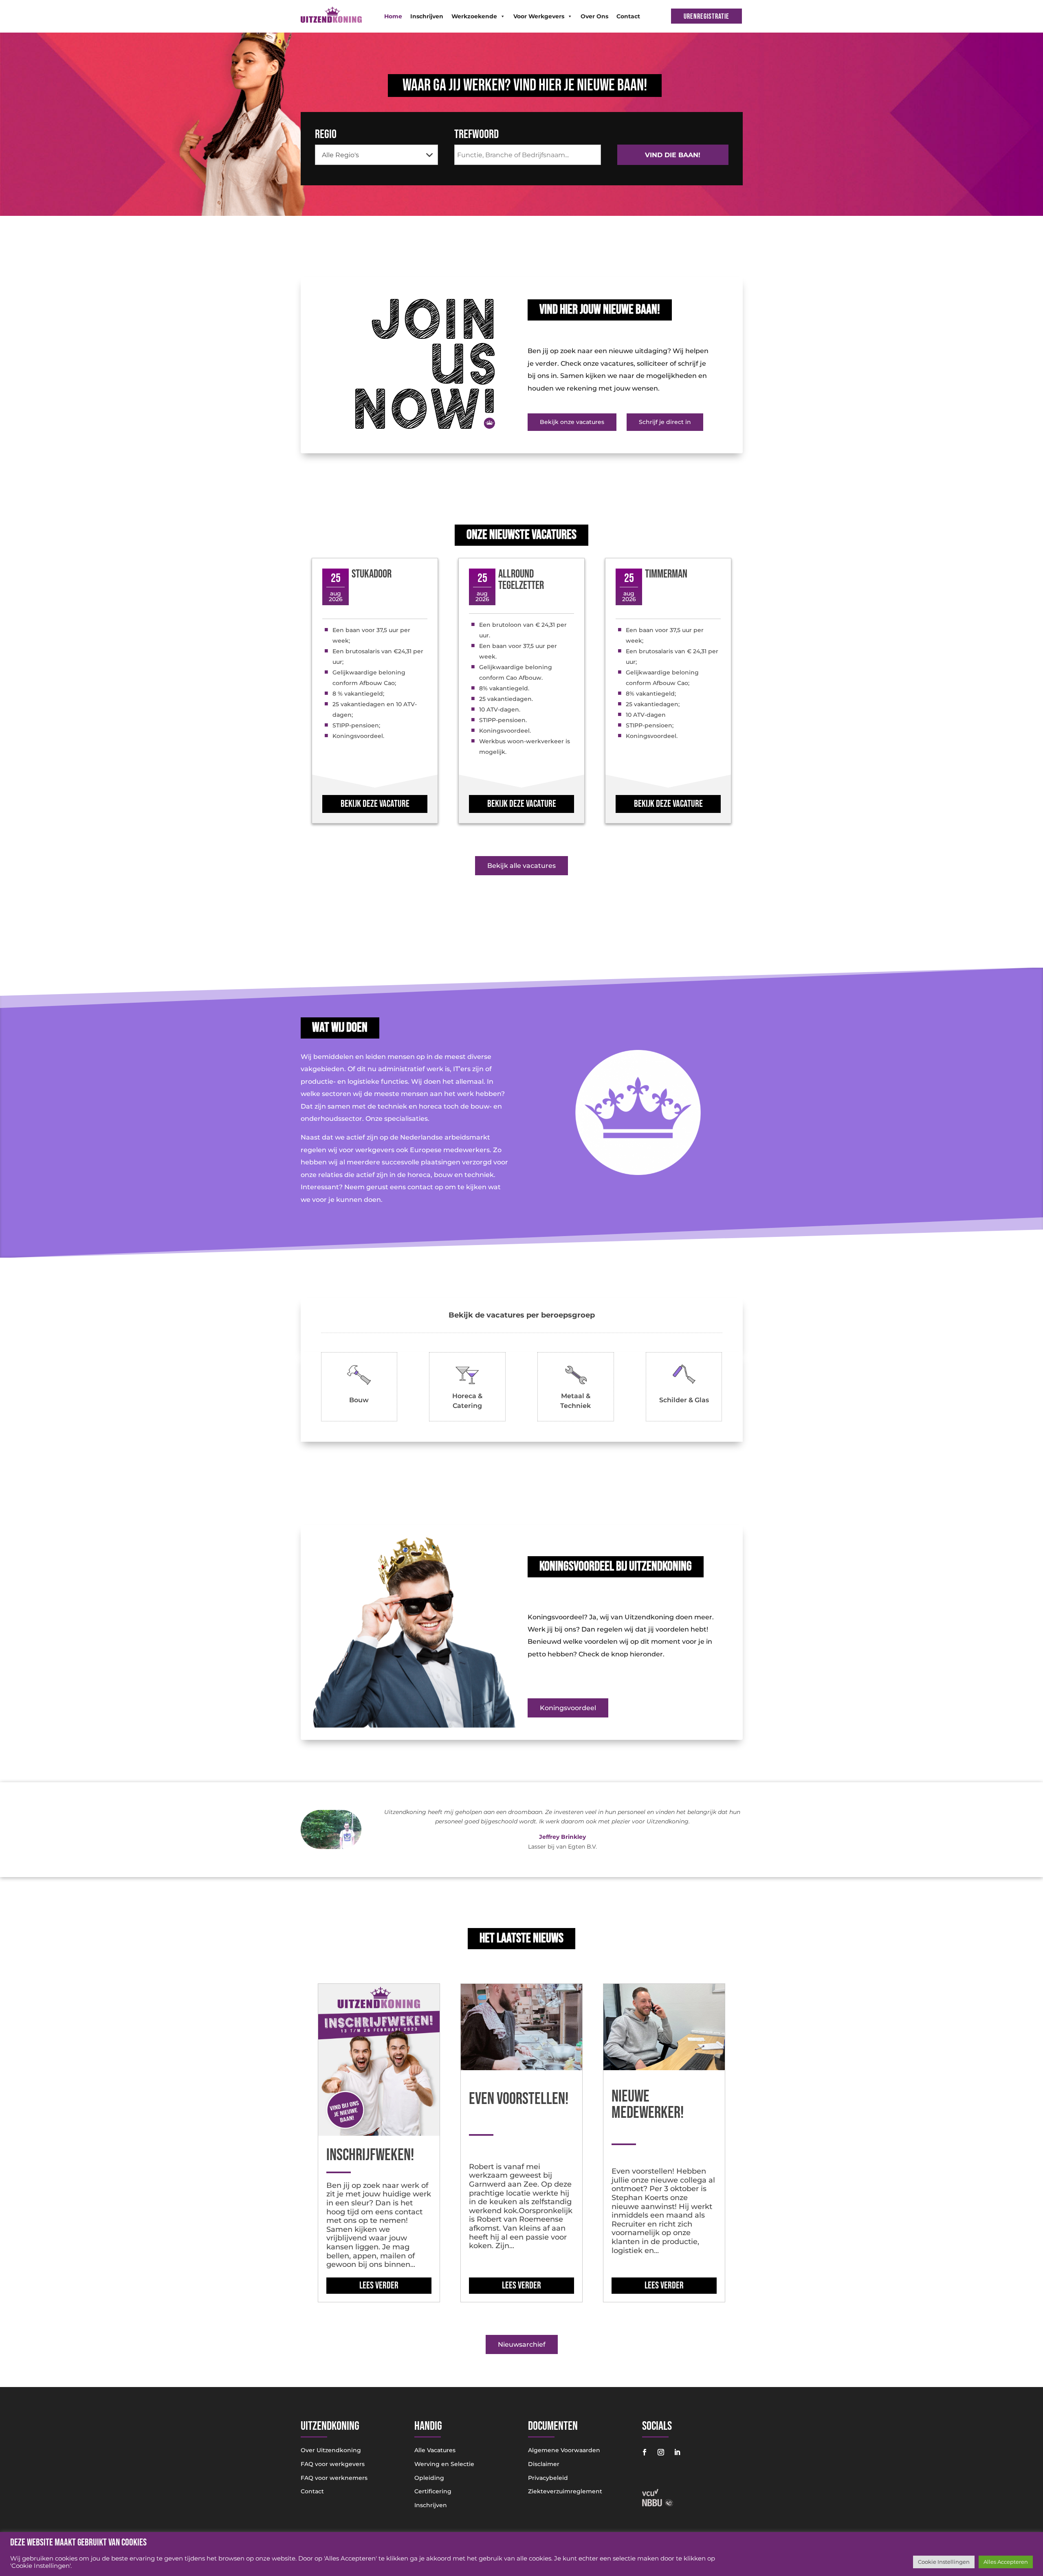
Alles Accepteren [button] (1006, 2562)
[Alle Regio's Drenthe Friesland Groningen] (376, 155)
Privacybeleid (548, 2478)
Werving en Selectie (444, 2464)
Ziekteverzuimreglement (565, 2491)
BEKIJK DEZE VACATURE (375, 804)
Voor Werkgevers (539, 16)
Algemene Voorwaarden (564, 2450)
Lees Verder (379, 2285)
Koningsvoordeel (568, 1708)
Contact (628, 16)
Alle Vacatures (435, 2450)
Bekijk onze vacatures (572, 422)
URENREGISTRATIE (706, 16)
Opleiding (429, 2478)
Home (393, 16)
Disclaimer (544, 2464)
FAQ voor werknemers (334, 2478)
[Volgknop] (645, 2452)
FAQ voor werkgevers (333, 2464)
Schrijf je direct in (665, 422)
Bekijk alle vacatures (521, 866)
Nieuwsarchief (522, 2344)
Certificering (433, 2491)
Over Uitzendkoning (331, 2450)
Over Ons (594, 16)
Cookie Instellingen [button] (944, 2562)
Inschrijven (427, 16)
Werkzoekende (474, 16)
